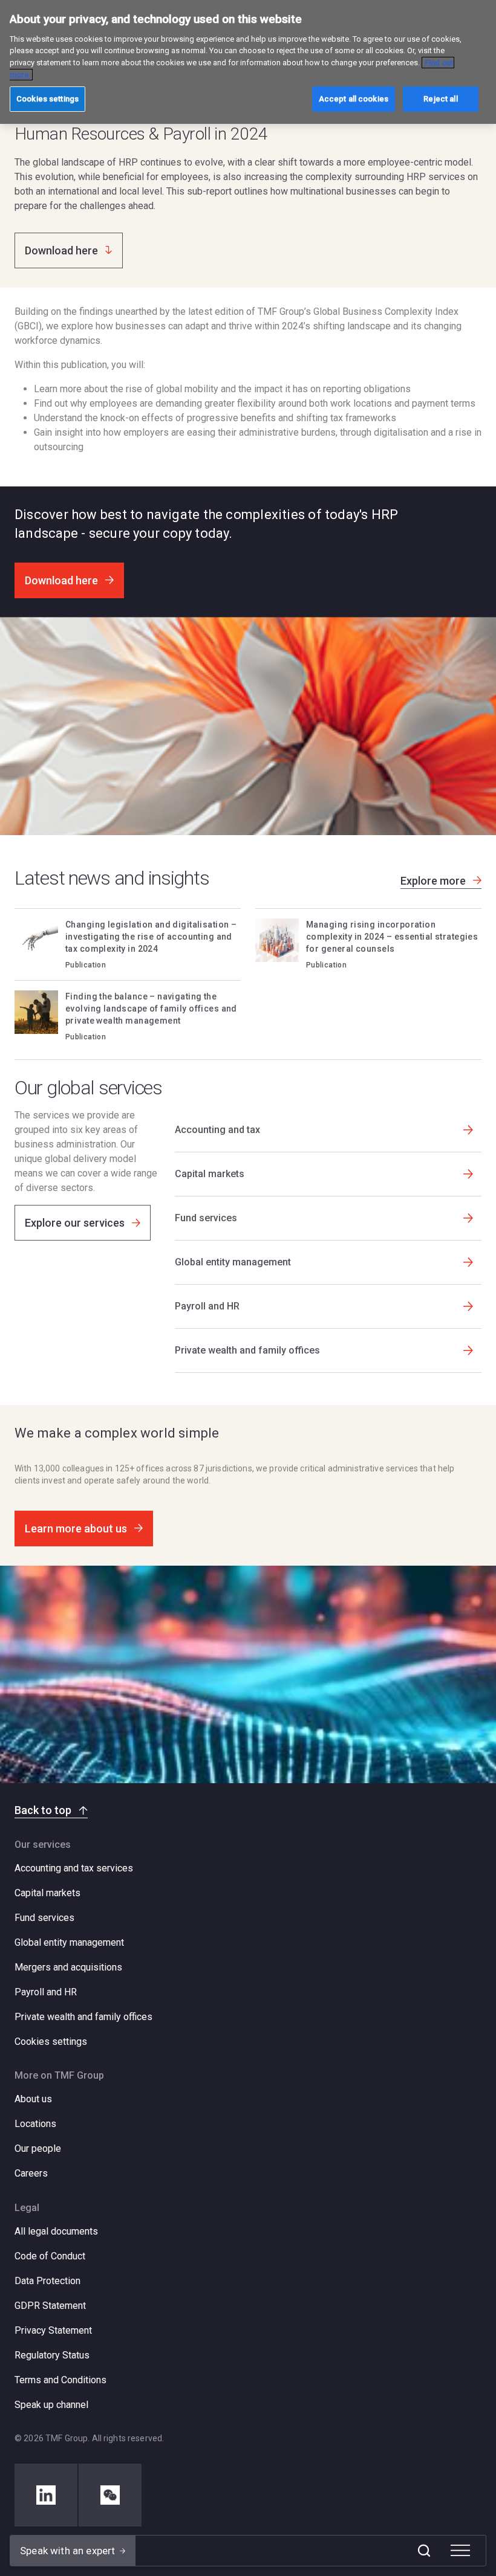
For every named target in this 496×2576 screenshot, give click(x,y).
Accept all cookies (354, 99)
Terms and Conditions (60, 2380)
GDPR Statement (50, 2306)
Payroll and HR (46, 1992)
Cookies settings (51, 2042)
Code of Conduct (50, 2256)
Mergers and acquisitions (68, 1967)
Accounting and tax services (74, 1868)
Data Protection (47, 2281)
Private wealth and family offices (83, 2017)
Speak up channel (51, 2405)
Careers (31, 2173)
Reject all (440, 99)
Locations (35, 2124)
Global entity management (69, 1942)
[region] (248, 62)
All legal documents (56, 2231)
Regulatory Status (52, 2355)
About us (33, 2099)
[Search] (424, 2551)
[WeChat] (110, 2495)
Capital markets (47, 1893)
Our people (38, 2148)
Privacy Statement (53, 2330)
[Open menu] (460, 2551)
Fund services (44, 1918)
